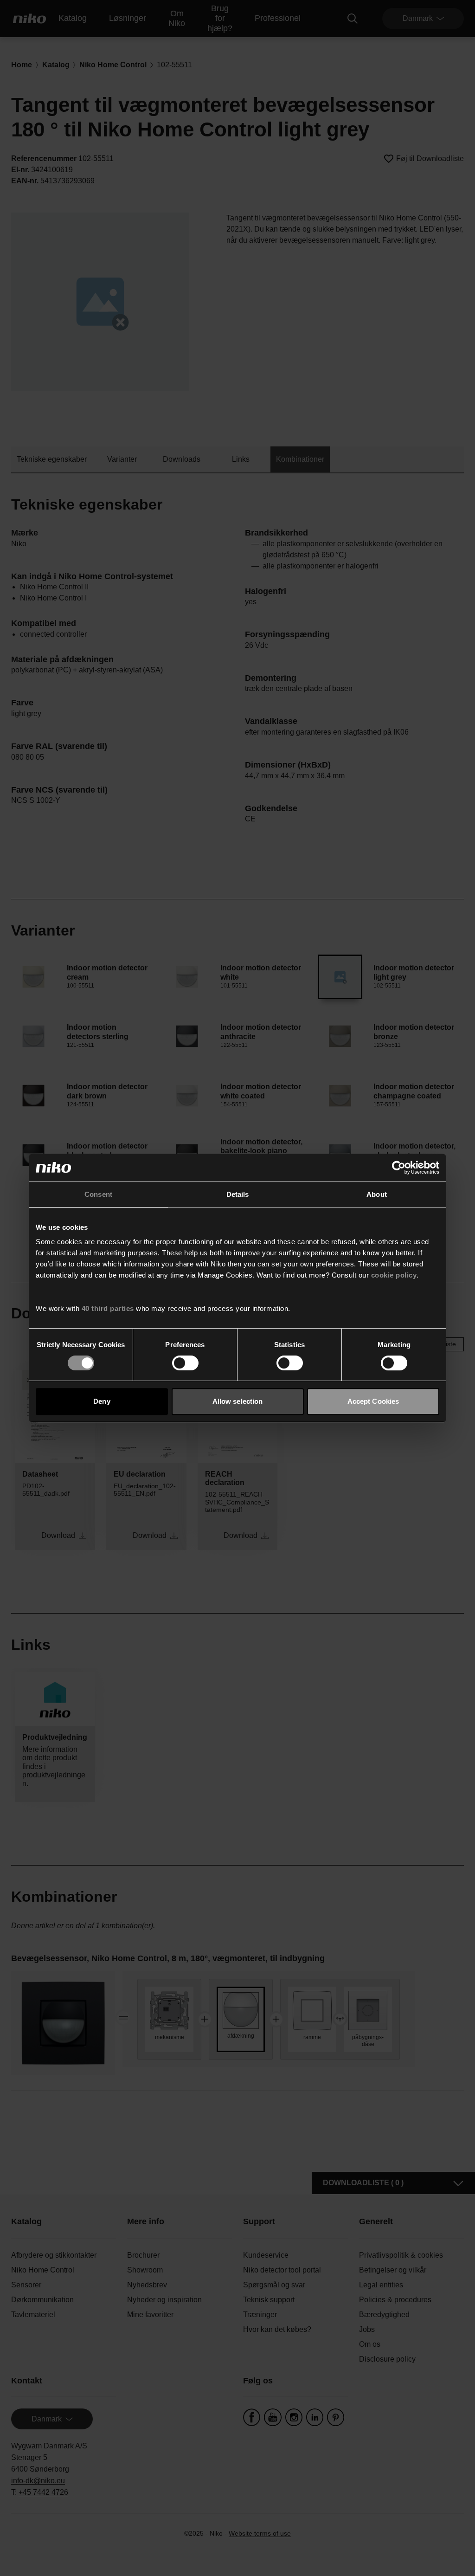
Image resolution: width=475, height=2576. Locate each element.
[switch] (185, 1363)
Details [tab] (238, 1194)
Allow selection (238, 1401)
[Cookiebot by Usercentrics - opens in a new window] (399, 1168)
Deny (102, 1401)
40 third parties (108, 1308)
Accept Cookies (373, 1401)
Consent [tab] (98, 1194)
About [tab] (377, 1194)
